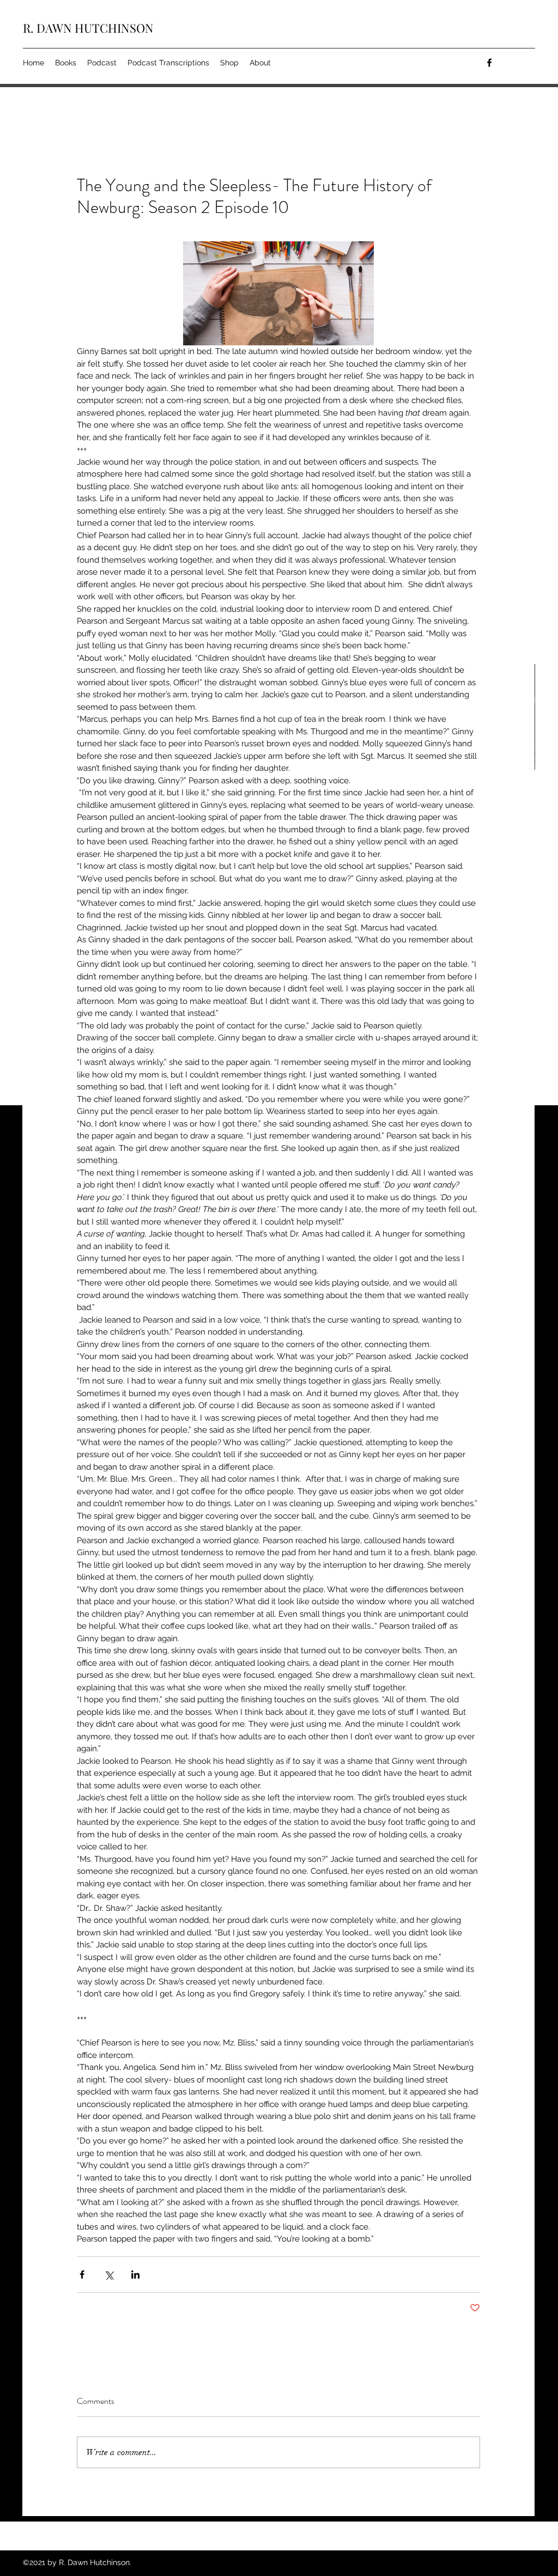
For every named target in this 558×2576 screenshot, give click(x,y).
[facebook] (489, 63)
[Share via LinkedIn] (135, 2274)
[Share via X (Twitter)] (109, 2274)
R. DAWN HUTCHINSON (88, 28)
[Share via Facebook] (82, 2274)
